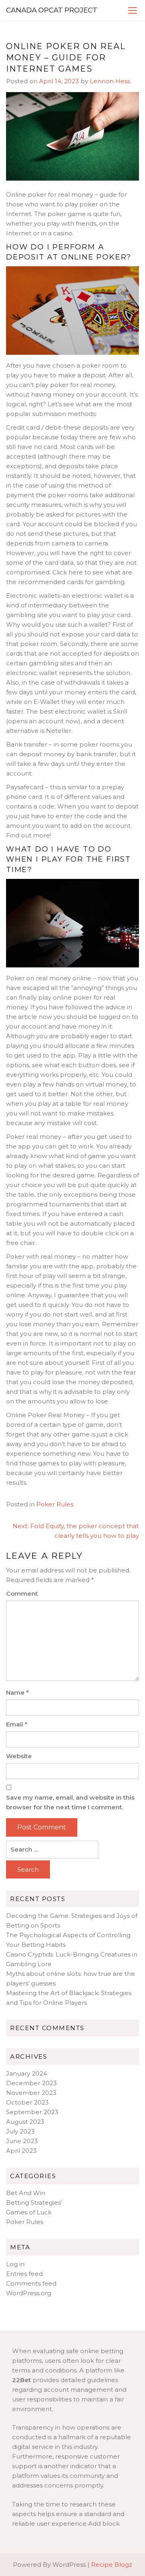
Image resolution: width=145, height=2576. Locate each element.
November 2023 (31, 2093)
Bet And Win (26, 2193)
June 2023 (22, 2141)
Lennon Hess (110, 81)
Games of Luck (29, 2212)
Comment (22, 1594)
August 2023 (25, 2122)
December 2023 (31, 2083)
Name (18, 1692)
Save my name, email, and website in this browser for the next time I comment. (70, 1802)
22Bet (22, 2380)
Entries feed (24, 2274)
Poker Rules (55, 1504)
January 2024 (27, 2073)
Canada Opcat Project (52, 10)
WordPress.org (29, 2293)
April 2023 (21, 2151)
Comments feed (31, 2283)
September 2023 (32, 2112)
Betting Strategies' (34, 2203)
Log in (15, 2264)
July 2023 (20, 2131)
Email (17, 1724)
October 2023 (27, 2102)
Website (19, 1756)
